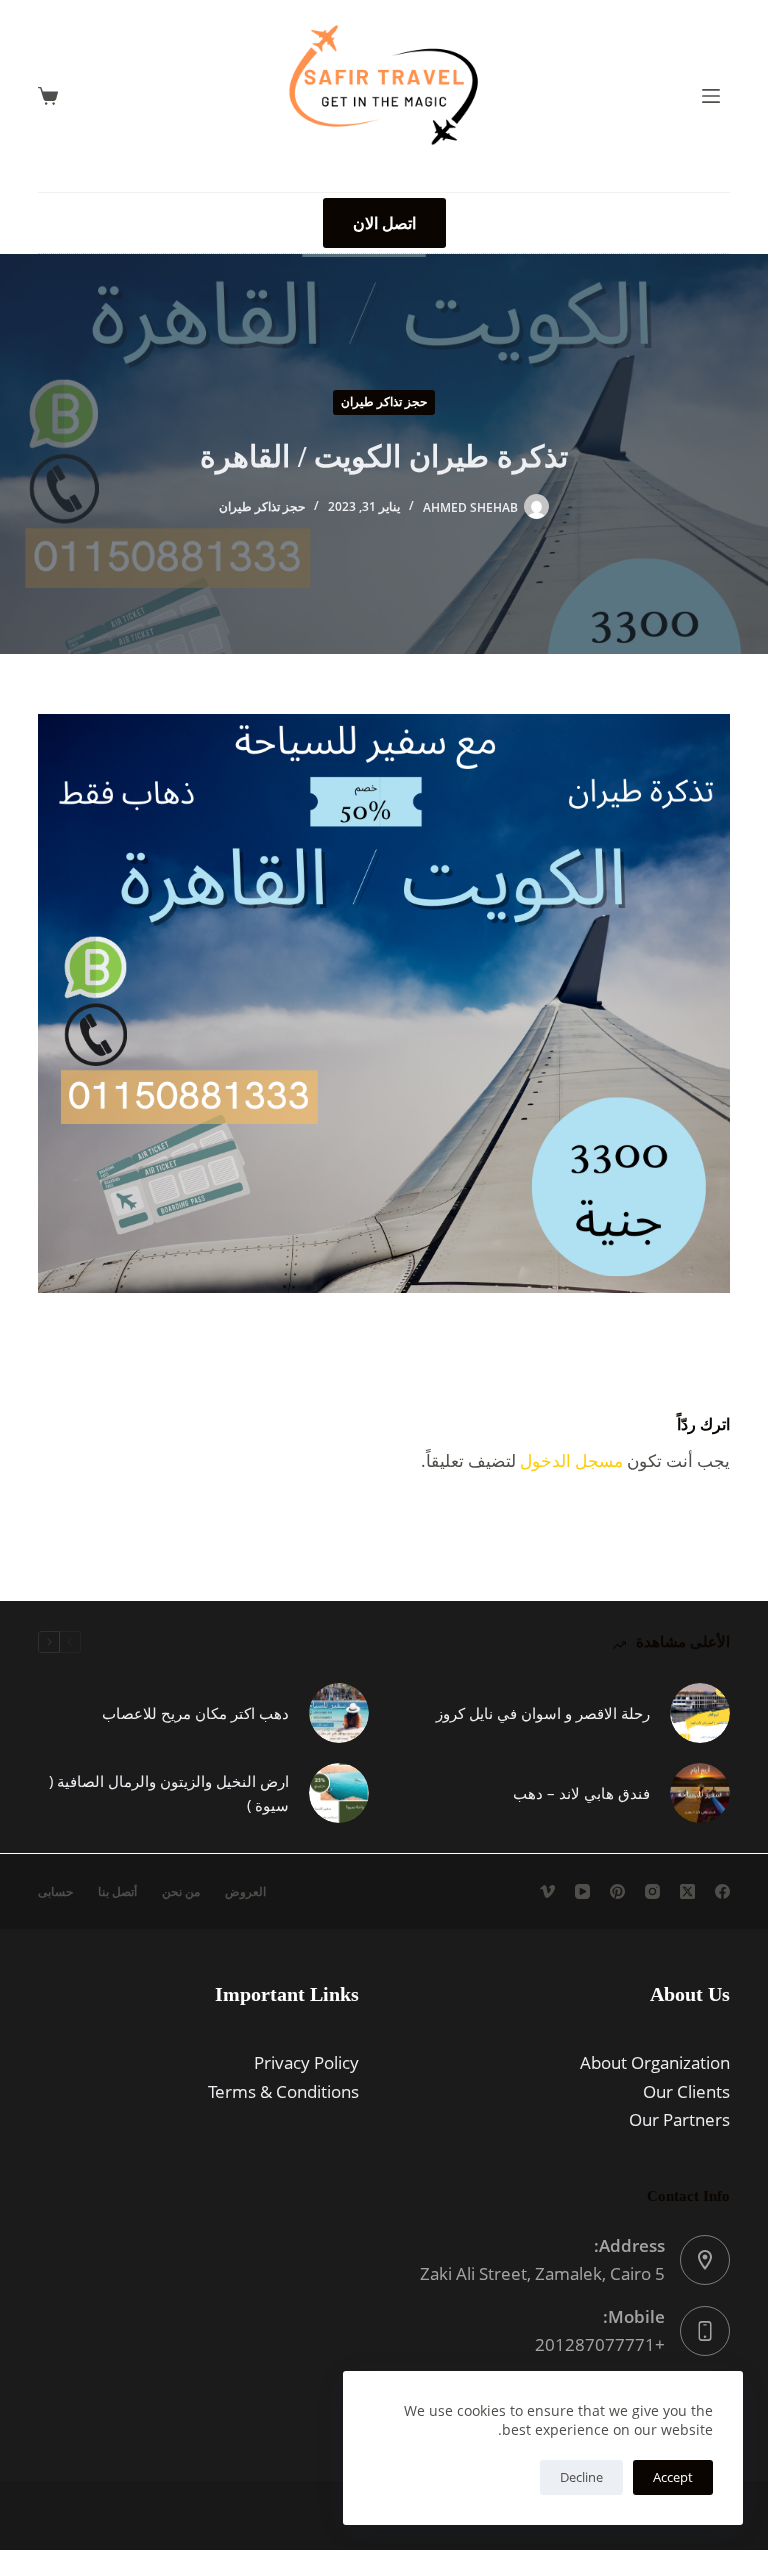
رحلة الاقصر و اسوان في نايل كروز (543, 1713)
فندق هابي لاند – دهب (581, 1793)
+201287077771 (600, 2344)
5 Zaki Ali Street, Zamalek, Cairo (542, 2273)
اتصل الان (384, 223)
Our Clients (686, 2091)
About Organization (655, 2062)
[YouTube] (582, 1891)
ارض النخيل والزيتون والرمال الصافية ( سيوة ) (169, 1793)
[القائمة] (711, 96)
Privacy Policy (306, 2062)
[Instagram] (652, 1891)
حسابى (55, 1892)
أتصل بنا (117, 1892)
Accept (673, 2477)
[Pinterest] (617, 1891)
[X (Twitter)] (687, 1891)
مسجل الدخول (571, 1460)
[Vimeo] (547, 1891)
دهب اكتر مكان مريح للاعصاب (195, 1713)
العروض (245, 1892)
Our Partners (679, 2119)
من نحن (181, 1892)
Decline (581, 2477)
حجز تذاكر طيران (384, 401)
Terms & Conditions (283, 2091)
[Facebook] (722, 1891)
